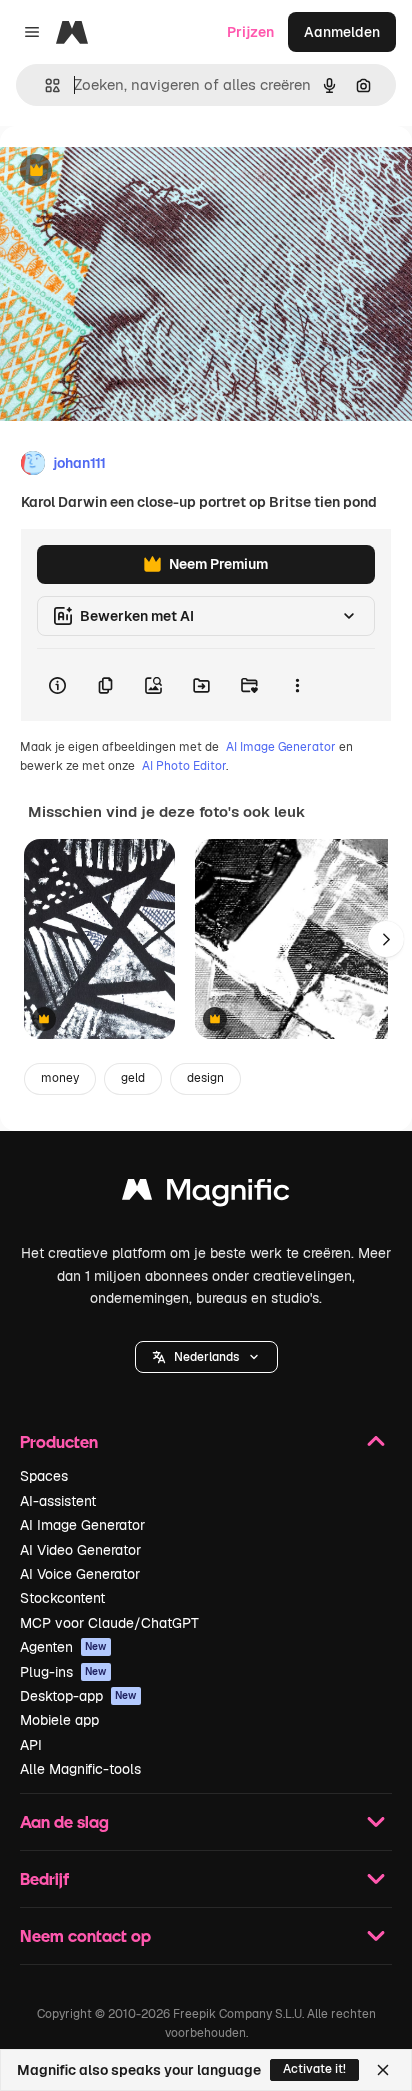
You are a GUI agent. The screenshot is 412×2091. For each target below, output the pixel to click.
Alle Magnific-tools (80, 1769)
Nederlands (206, 1357)
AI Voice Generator (80, 1574)
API (31, 1745)
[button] (206, 1357)
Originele (131, 171)
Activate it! (314, 2069)
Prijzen (250, 32)
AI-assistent (58, 1501)
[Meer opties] (297, 685)
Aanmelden (342, 32)
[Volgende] (386, 939)
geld (133, 1078)
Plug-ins (63, 1672)
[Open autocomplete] (44, 85)
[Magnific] (206, 1194)
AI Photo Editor (184, 766)
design (205, 1078)
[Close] (383, 2070)
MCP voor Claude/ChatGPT (109, 1623)
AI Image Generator (281, 747)
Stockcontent (62, 1598)
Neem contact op (85, 1935)
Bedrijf (44, 1878)
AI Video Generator (80, 1550)
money (60, 1078)
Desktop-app (78, 1696)
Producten (59, 1441)
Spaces (44, 1476)
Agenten (63, 1647)
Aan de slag (64, 1821)
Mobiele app (59, 1720)
